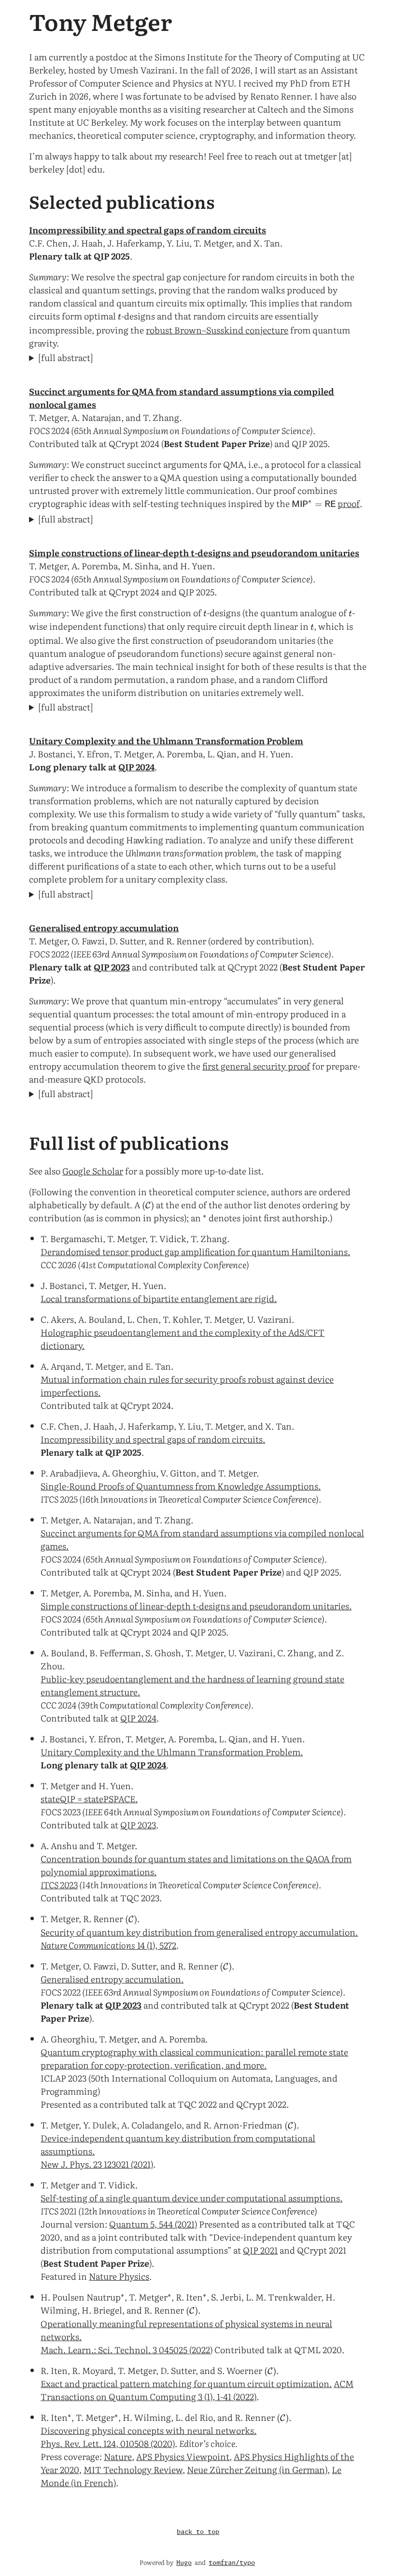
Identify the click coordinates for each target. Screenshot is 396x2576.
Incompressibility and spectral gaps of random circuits (148, 230)
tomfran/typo (232, 2563)
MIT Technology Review (133, 2469)
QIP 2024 (136, 767)
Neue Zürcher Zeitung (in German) (257, 2469)
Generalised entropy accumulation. (112, 1979)
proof (349, 503)
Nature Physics (119, 2276)
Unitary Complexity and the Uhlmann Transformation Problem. (172, 1752)
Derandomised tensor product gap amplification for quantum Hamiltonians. (195, 1252)
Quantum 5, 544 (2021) (153, 2224)
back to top (198, 2532)
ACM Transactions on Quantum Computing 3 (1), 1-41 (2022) (197, 2390)
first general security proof (256, 1066)
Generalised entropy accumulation (104, 928)
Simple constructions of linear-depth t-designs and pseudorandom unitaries (194, 553)
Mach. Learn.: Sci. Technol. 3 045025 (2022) (127, 2350)
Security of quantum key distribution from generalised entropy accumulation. (199, 1932)
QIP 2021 (260, 2250)
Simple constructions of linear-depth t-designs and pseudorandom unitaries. (196, 1606)
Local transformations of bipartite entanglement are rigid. (159, 1298)
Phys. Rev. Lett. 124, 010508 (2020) (108, 2443)
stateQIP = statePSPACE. (89, 1799)
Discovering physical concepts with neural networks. (148, 2430)
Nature (118, 2456)
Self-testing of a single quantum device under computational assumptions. (191, 2198)
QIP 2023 (112, 967)
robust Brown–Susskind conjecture (217, 330)
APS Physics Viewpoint (183, 2456)
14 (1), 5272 (108, 1945)
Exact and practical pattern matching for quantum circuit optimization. (186, 2383)
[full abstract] (66, 357)
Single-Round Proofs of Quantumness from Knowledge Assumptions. (181, 1486)
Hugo (184, 2563)
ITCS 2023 (59, 1885)
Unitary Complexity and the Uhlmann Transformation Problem (166, 741)
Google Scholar (93, 1171)
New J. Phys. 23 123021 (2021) (97, 2164)
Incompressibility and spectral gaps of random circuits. (153, 1439)
